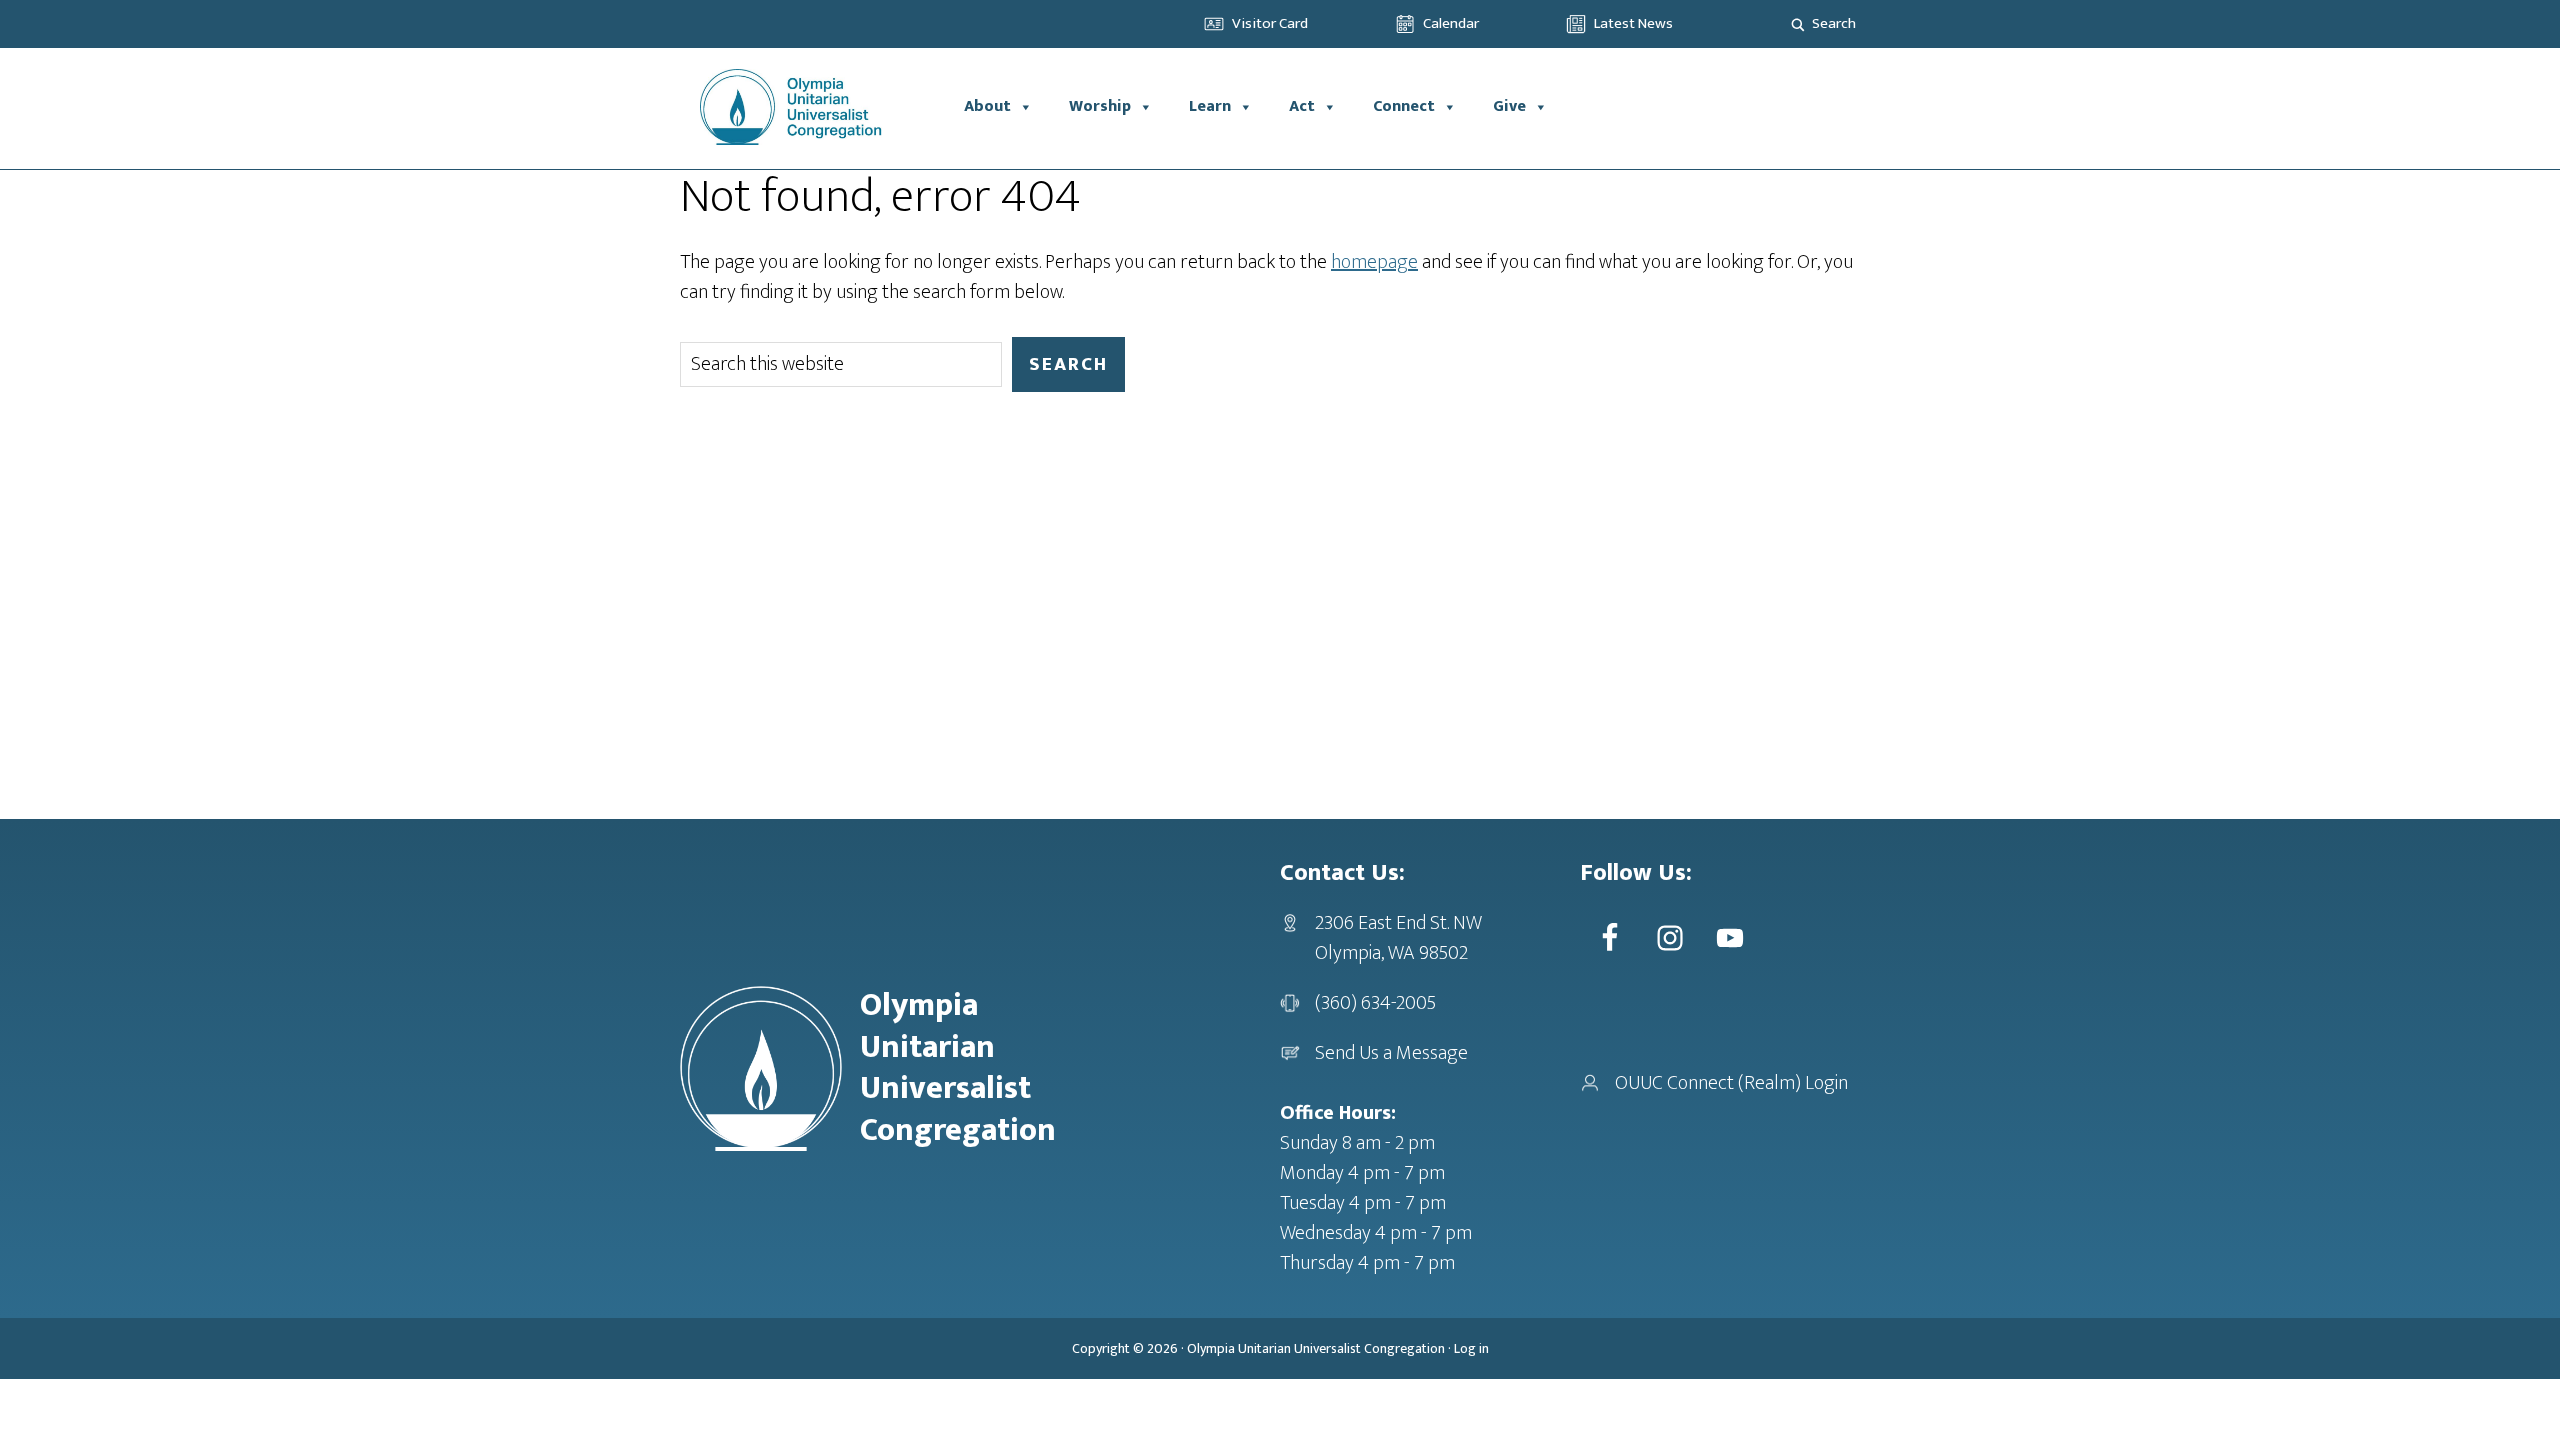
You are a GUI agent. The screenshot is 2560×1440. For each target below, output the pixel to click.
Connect (1404, 106)
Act (1302, 106)
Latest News (1633, 23)
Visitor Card (1270, 23)
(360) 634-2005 (1375, 1003)
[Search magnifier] (1798, 24)
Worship (1100, 106)
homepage (1374, 262)
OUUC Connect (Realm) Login (1731, 1083)
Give (1509, 106)
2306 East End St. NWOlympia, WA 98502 (1398, 938)
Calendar (1451, 23)
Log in (1471, 1348)
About (987, 106)
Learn (1210, 106)
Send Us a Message (1391, 1053)
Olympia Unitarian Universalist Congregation (1316, 1348)
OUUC (813, 107)
